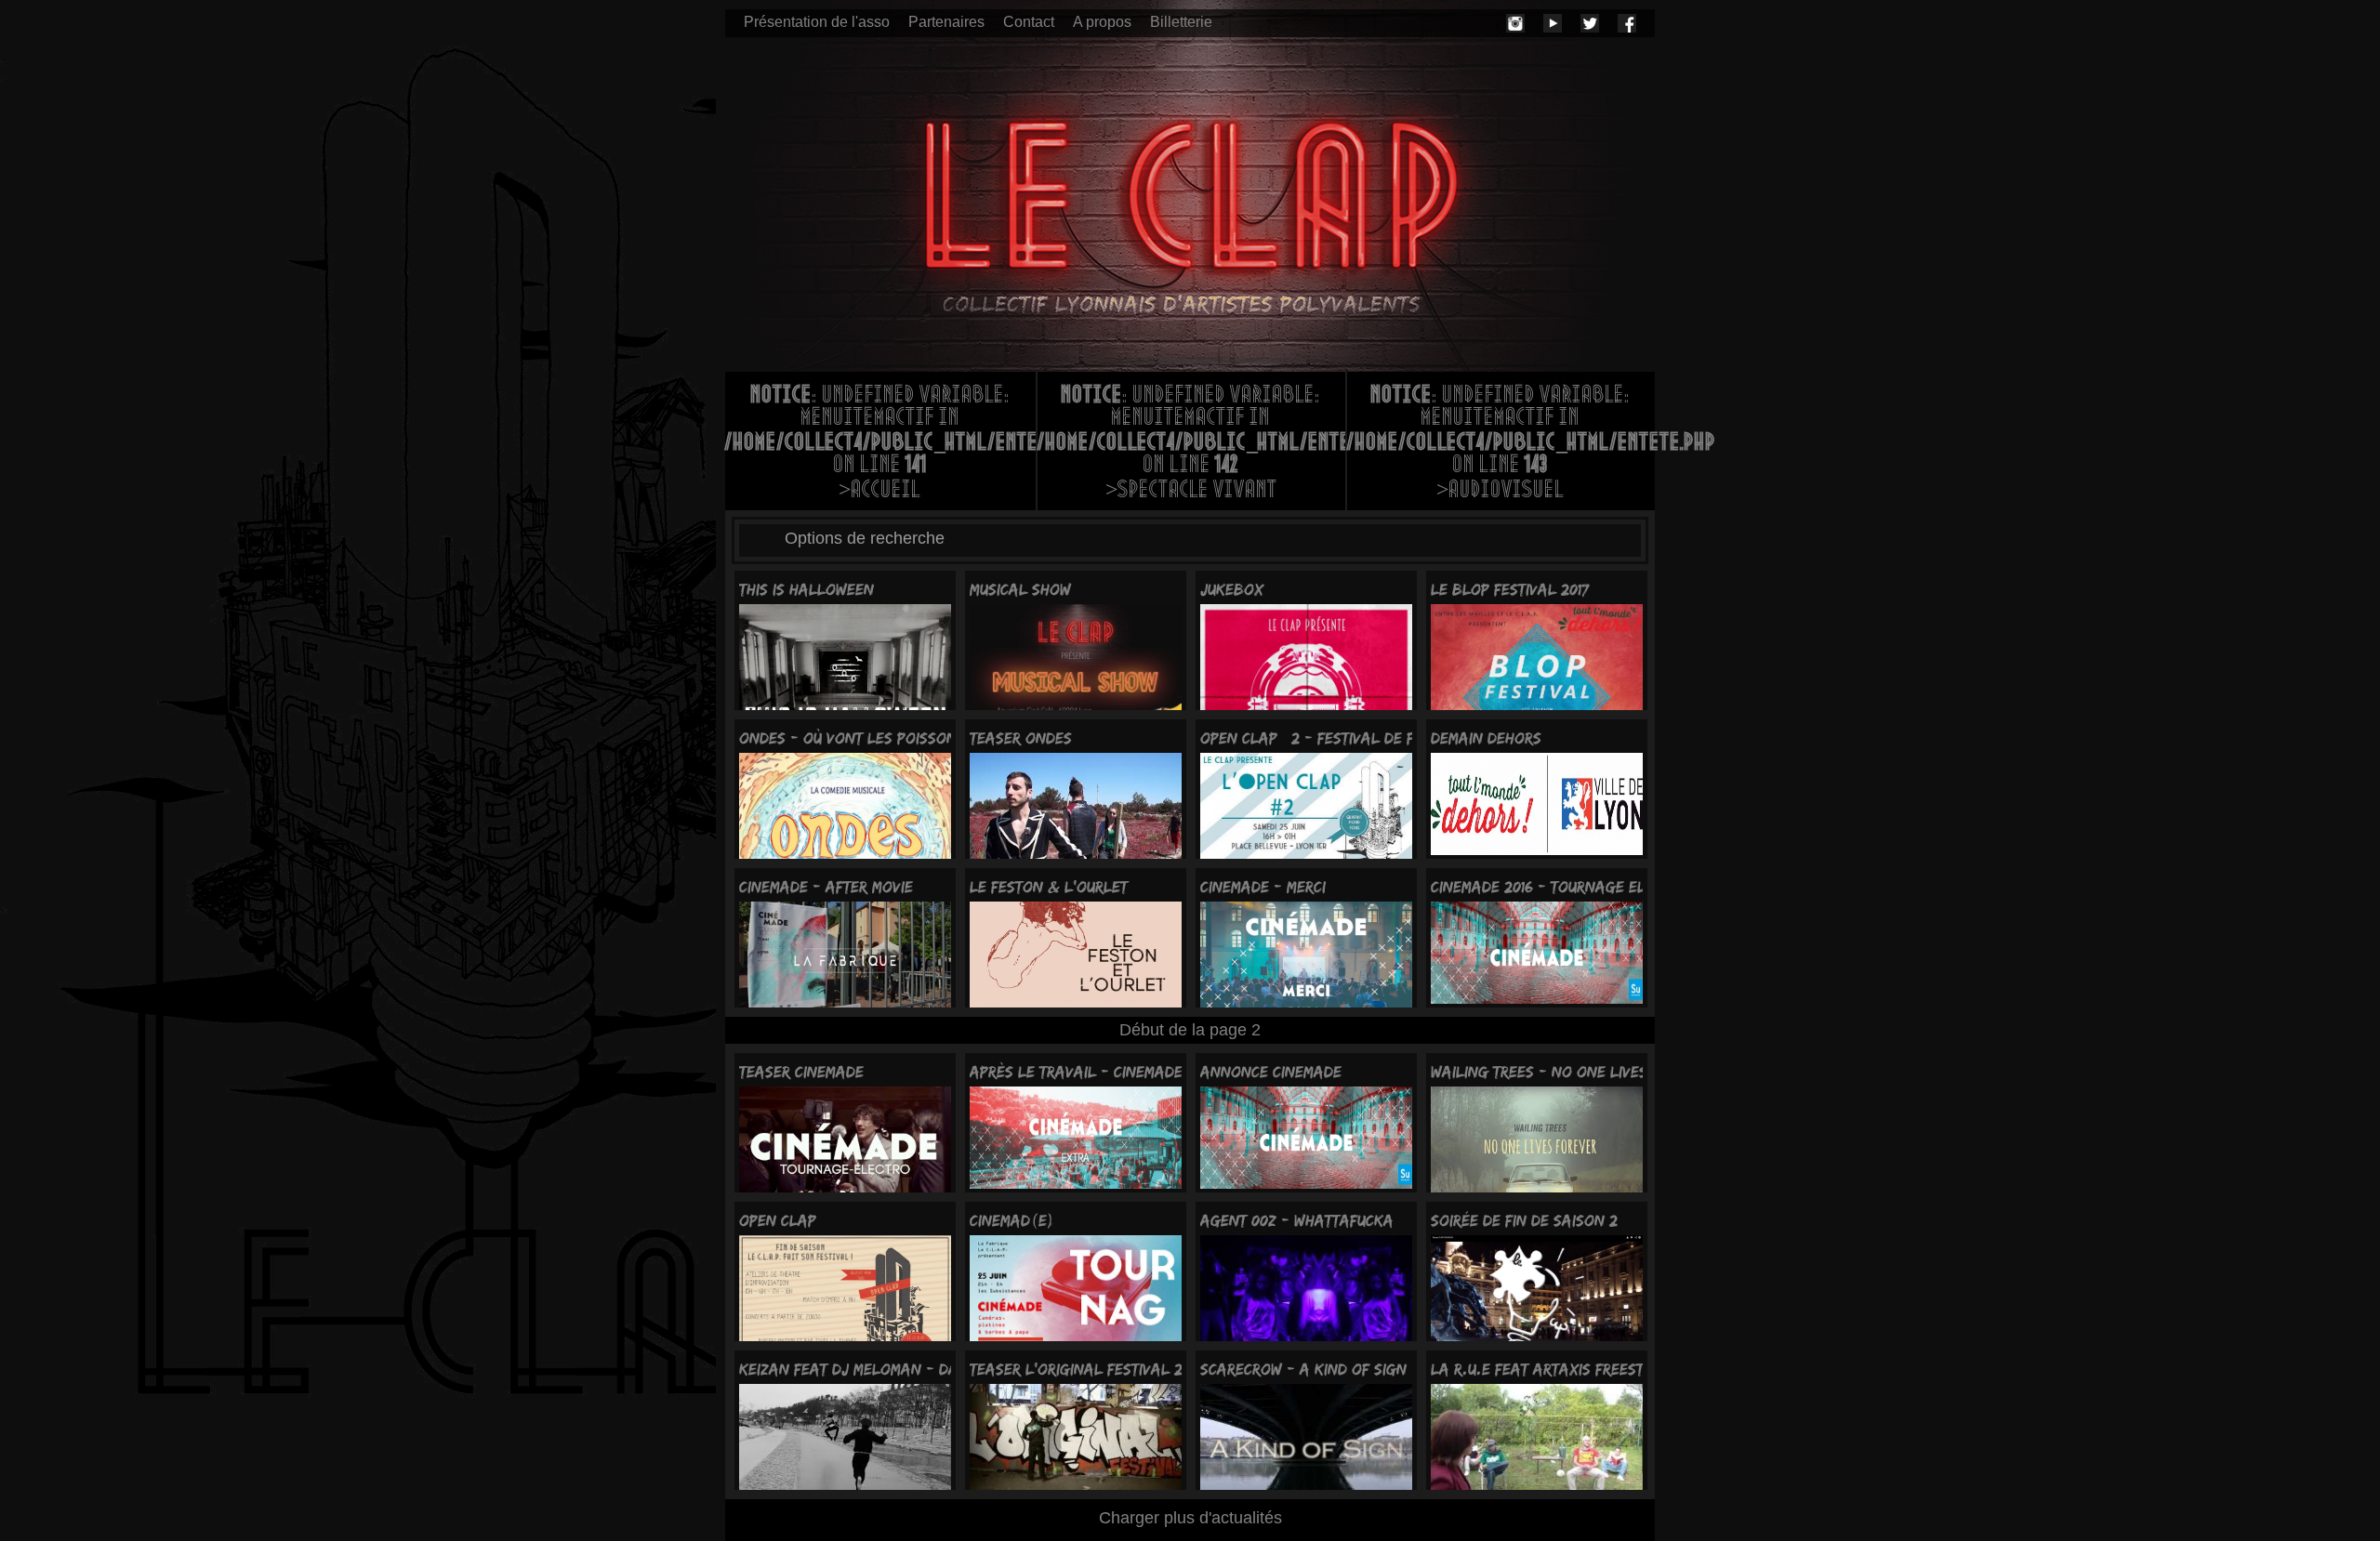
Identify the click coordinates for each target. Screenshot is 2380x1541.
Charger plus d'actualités (1190, 1518)
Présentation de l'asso (817, 22)
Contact (1029, 22)
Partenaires (946, 22)
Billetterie (1181, 22)
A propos (1102, 22)
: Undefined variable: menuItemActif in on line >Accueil (880, 444)
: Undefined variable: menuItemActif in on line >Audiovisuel (1501, 444)
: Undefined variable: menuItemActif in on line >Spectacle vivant (1191, 444)
